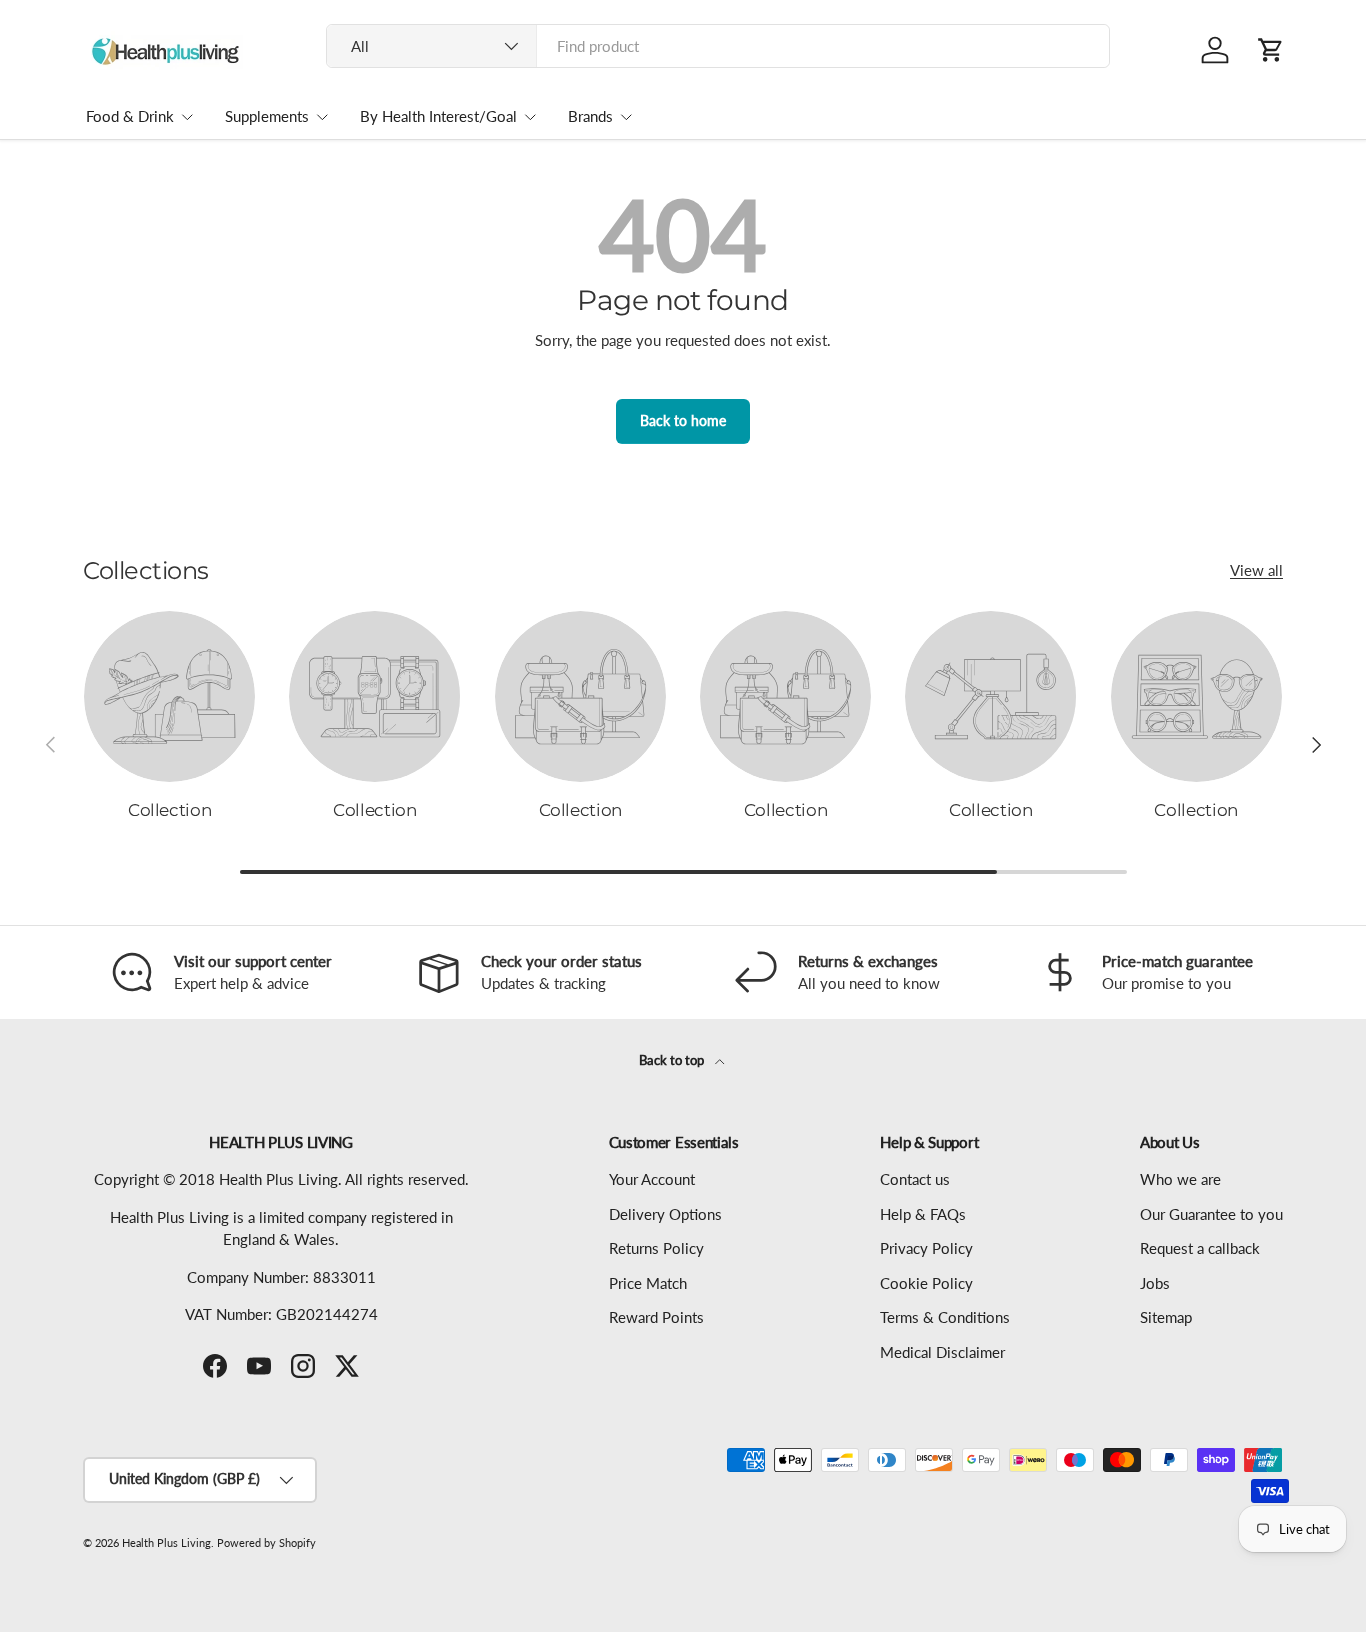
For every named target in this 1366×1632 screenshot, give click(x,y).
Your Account (652, 1179)
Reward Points (656, 1317)
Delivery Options (665, 1214)
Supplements (267, 116)
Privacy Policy (926, 1248)
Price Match (648, 1283)
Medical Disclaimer (942, 1352)
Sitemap (1166, 1317)
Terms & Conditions (945, 1317)
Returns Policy (656, 1248)
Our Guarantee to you (1211, 1214)
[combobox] (718, 46)
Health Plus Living (166, 1542)
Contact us (915, 1179)
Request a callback (1200, 1248)
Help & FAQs (923, 1214)
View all (1256, 570)
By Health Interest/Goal (438, 116)
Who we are (1180, 1179)
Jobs (1155, 1283)
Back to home (683, 420)
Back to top (673, 1060)
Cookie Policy (926, 1283)
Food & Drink (130, 116)
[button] (1271, 50)
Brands (590, 116)
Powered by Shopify (266, 1542)
